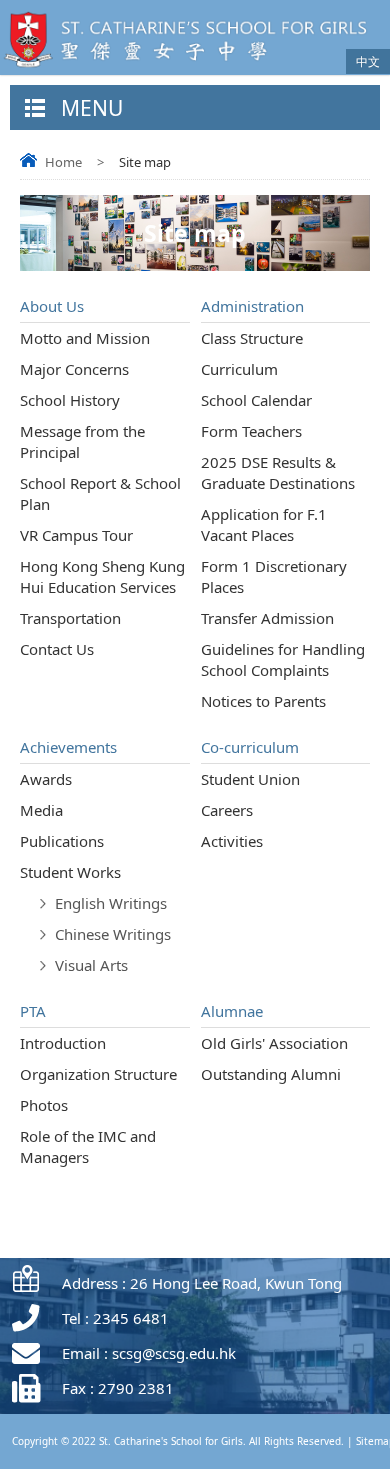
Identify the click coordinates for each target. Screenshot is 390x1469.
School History (70, 400)
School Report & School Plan (100, 493)
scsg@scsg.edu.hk (174, 1353)
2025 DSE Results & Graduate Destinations (278, 472)
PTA (33, 1011)
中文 (368, 61)
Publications (62, 841)
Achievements (68, 747)
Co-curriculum (250, 747)
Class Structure (252, 338)
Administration (252, 306)
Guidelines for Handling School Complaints (283, 659)
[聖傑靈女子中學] (191, 69)
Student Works (70, 872)
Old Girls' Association (274, 1043)
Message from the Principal (82, 441)
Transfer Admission (267, 618)
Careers (227, 810)
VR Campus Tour (76, 535)
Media (41, 810)
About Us (52, 306)
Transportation (70, 618)
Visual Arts (91, 965)
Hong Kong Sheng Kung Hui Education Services (102, 576)
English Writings (111, 903)
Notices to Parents (263, 701)
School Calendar (256, 400)
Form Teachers (251, 431)
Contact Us (57, 649)
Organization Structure (98, 1074)
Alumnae (232, 1011)
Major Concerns (74, 369)
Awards (46, 779)
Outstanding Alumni (271, 1074)
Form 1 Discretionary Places (274, 576)
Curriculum (239, 369)
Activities (232, 841)
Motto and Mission (85, 338)
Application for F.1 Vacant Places (264, 524)
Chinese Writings (113, 934)
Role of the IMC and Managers (88, 1146)
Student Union (250, 779)
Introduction (63, 1043)
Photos (44, 1105)
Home (63, 162)
